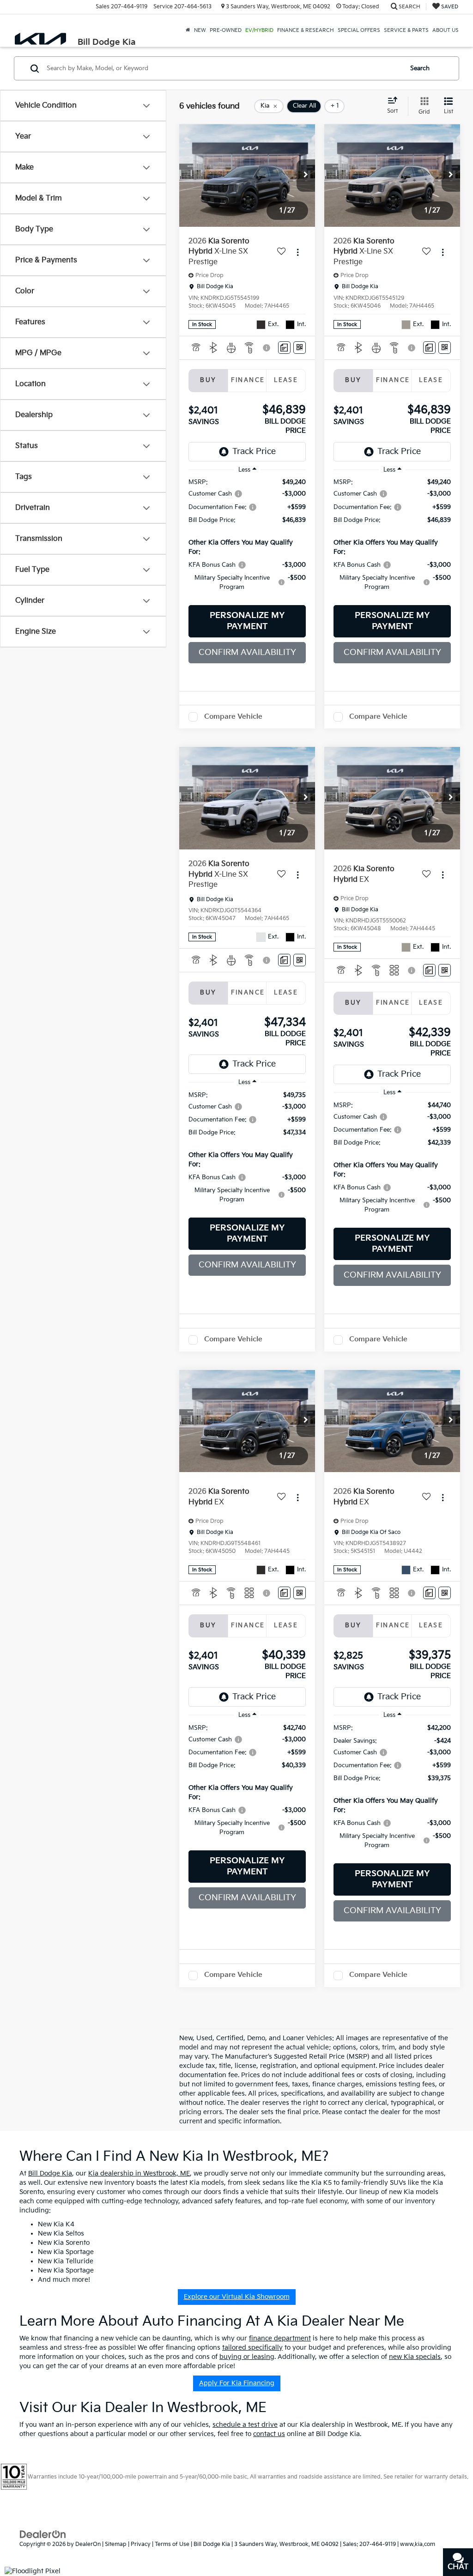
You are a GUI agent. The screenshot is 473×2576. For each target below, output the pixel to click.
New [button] (200, 30)
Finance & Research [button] (306, 30)
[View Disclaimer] (267, 348)
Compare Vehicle (233, 717)
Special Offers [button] (359, 30)
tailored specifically (252, 2348)
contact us (269, 2434)
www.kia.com (418, 2544)
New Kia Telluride (66, 2261)
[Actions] (298, 252)
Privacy (141, 2544)
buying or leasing (247, 2357)
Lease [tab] (286, 380)
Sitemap (116, 2544)
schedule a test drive (245, 2425)
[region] (247, 539)
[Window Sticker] (300, 348)
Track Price (254, 452)
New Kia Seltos (61, 2234)
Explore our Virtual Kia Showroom (237, 2297)
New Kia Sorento (64, 2243)
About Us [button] (446, 30)
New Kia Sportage (66, 2252)
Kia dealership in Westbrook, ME (139, 2173)
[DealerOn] (43, 2534)
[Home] (188, 30)
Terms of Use (172, 2544)
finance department (280, 2338)
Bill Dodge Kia (50, 2173)
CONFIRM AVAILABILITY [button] (247, 652)
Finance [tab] (248, 380)
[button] (306, 176)
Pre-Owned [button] (226, 30)
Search (420, 68)
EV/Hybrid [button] (259, 30)
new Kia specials (415, 2357)
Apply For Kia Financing (237, 2383)
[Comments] (284, 348)
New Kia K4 (56, 2224)
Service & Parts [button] (406, 30)
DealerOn (88, 2544)
